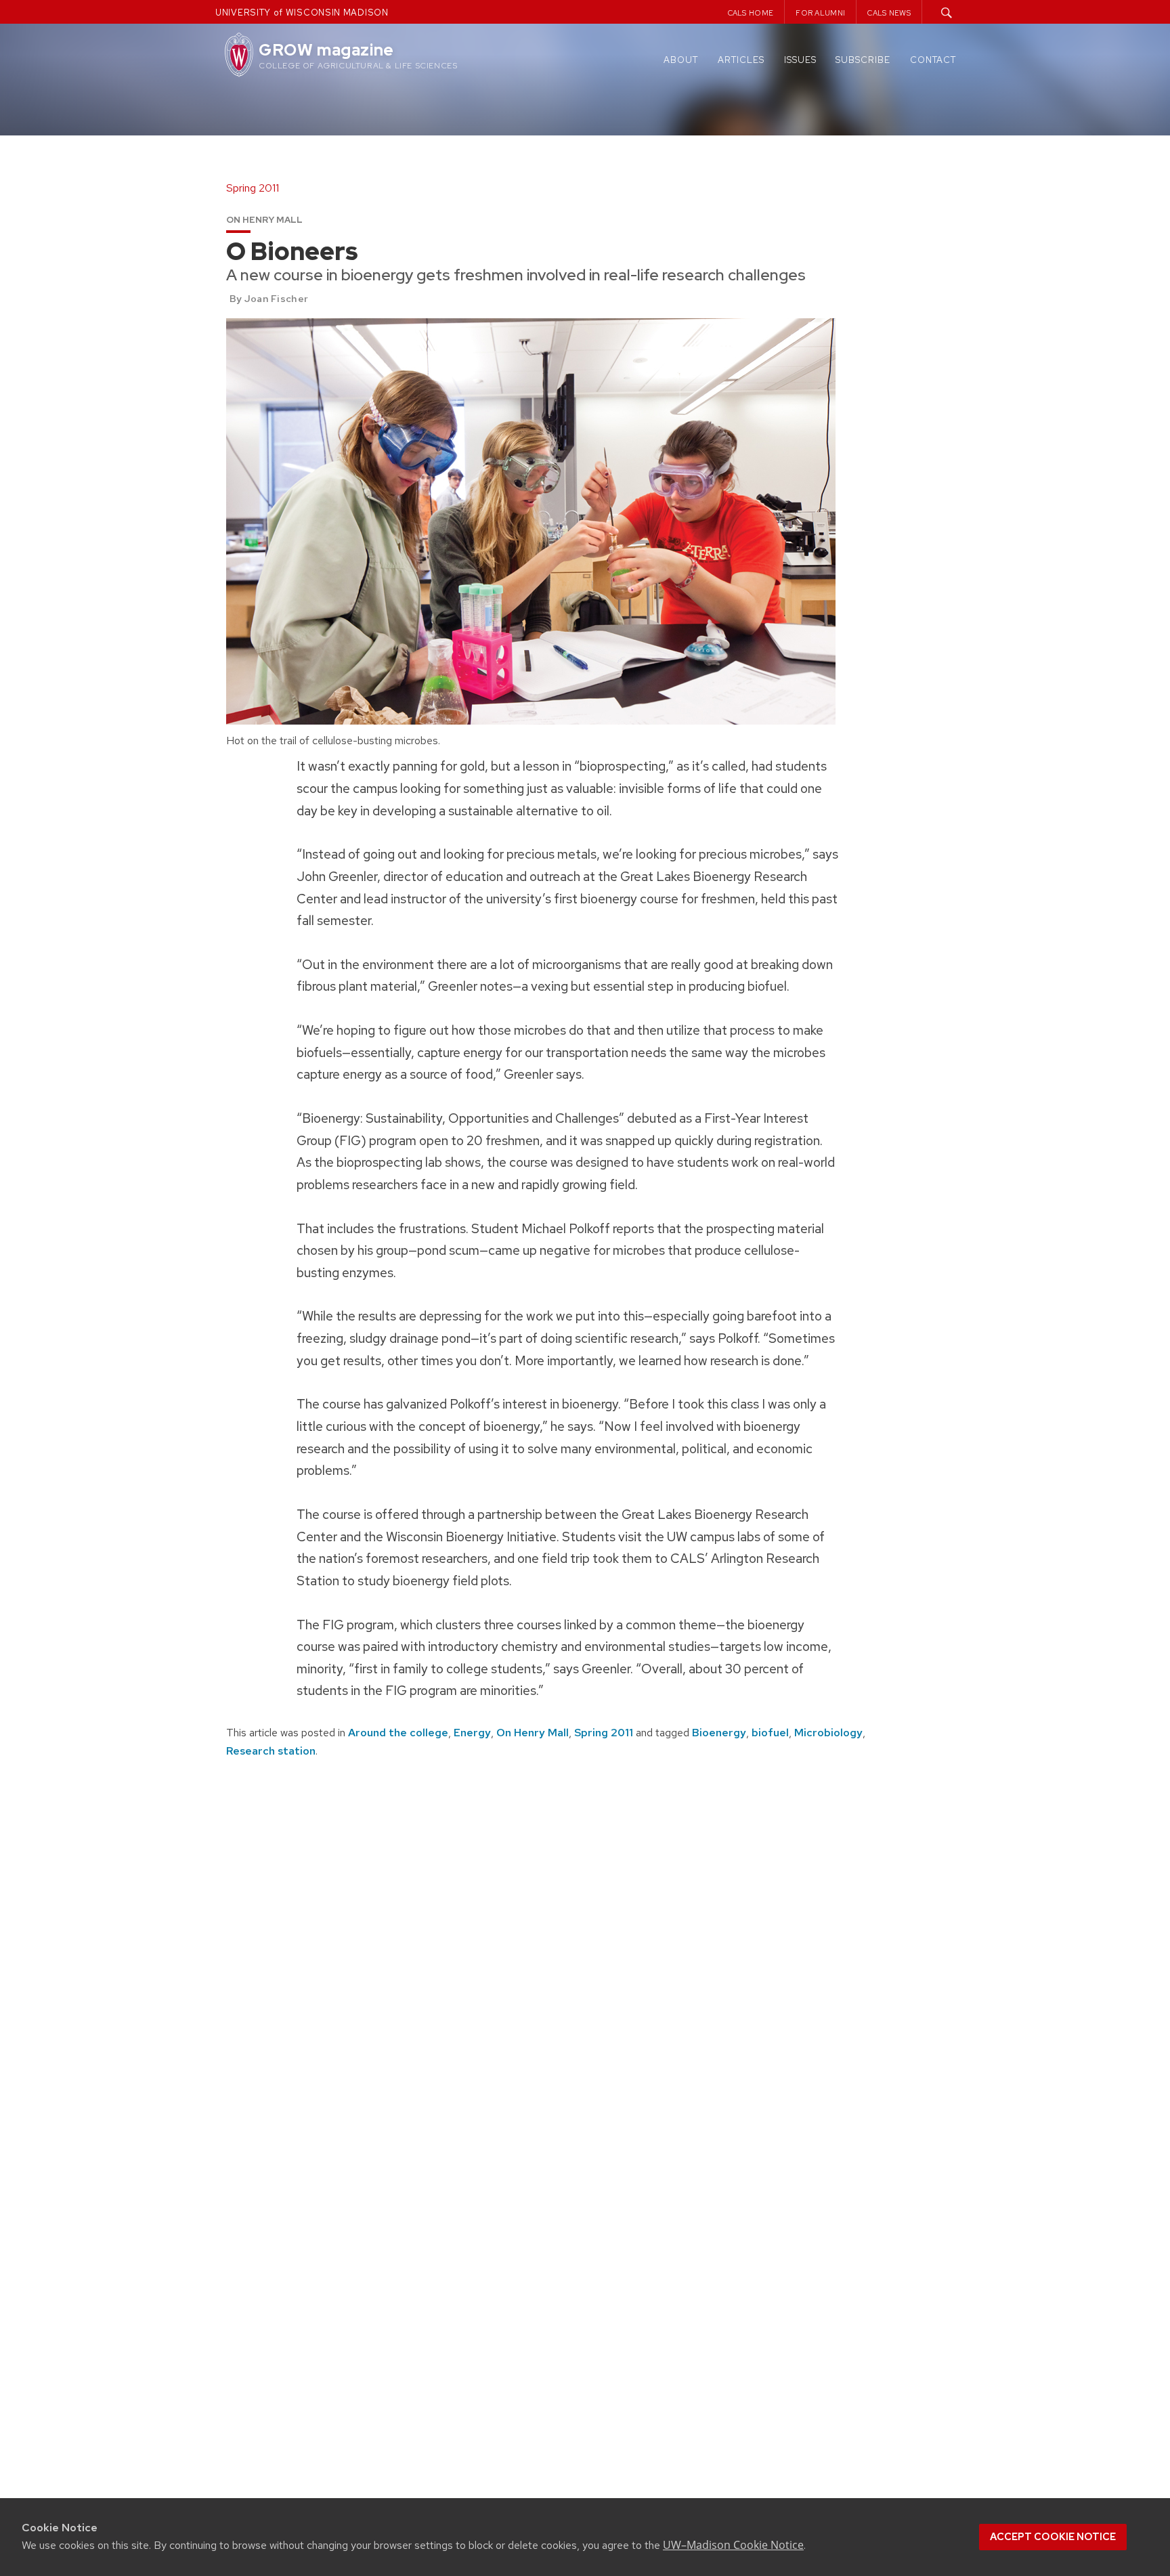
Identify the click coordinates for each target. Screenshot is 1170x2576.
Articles (741, 60)
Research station (271, 1751)
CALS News (889, 13)
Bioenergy (719, 1733)
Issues (800, 60)
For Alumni (820, 13)
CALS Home (751, 13)
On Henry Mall (533, 1733)
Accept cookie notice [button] (1053, 2537)
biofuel (770, 1733)
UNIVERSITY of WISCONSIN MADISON (302, 13)
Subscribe (863, 60)
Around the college (398, 1733)
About (681, 60)
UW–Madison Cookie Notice (733, 2545)
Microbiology (828, 1733)
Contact (933, 60)
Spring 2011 (604, 1733)
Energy (472, 1733)
